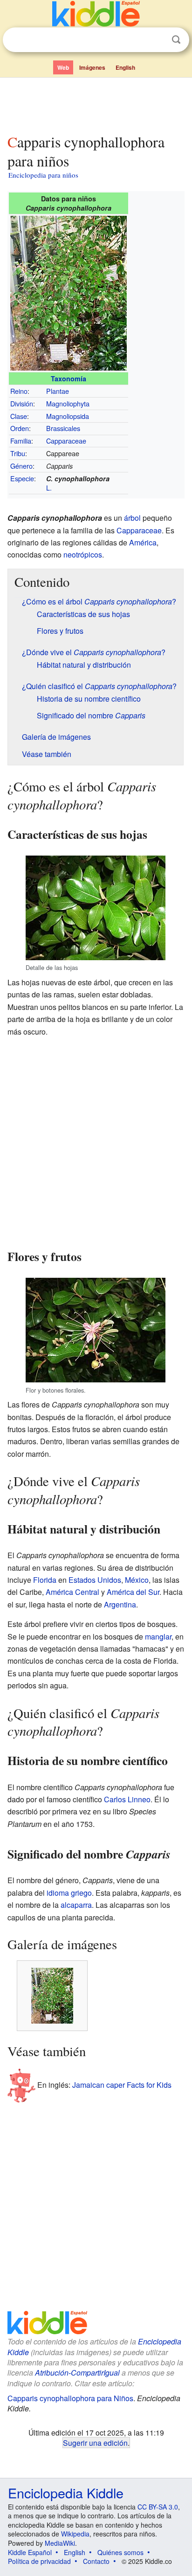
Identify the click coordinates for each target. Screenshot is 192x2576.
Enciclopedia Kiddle (66, 2493)
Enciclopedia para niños (43, 175)
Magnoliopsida (68, 416)
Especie (22, 478)
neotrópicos (83, 554)
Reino (19, 391)
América (143, 542)
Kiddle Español (30, 2552)
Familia (21, 441)
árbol (132, 518)
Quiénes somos (120, 2552)
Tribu (18, 453)
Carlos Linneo (127, 1799)
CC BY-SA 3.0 (158, 2507)
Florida (45, 1580)
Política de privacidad (39, 2561)
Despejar (157, 40)
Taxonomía (69, 378)
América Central (72, 1592)
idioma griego (69, 1893)
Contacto (96, 2561)
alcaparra (76, 1905)
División (22, 403)
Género (21, 466)
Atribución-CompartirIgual (77, 2373)
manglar (158, 1637)
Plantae (58, 391)
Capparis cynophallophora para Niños (70, 2398)
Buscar (176, 40)
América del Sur (133, 1592)
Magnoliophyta (68, 403)
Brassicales (63, 428)
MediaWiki (60, 2543)
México (137, 1580)
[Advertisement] (96, 104)
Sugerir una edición (95, 2443)
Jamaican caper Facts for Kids (122, 2084)
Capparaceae (66, 441)
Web (63, 67)
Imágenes (92, 67)
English (125, 67)
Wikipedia (75, 2534)
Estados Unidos (95, 1580)
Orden (20, 428)
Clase (19, 416)
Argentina (120, 1604)
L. (49, 488)
